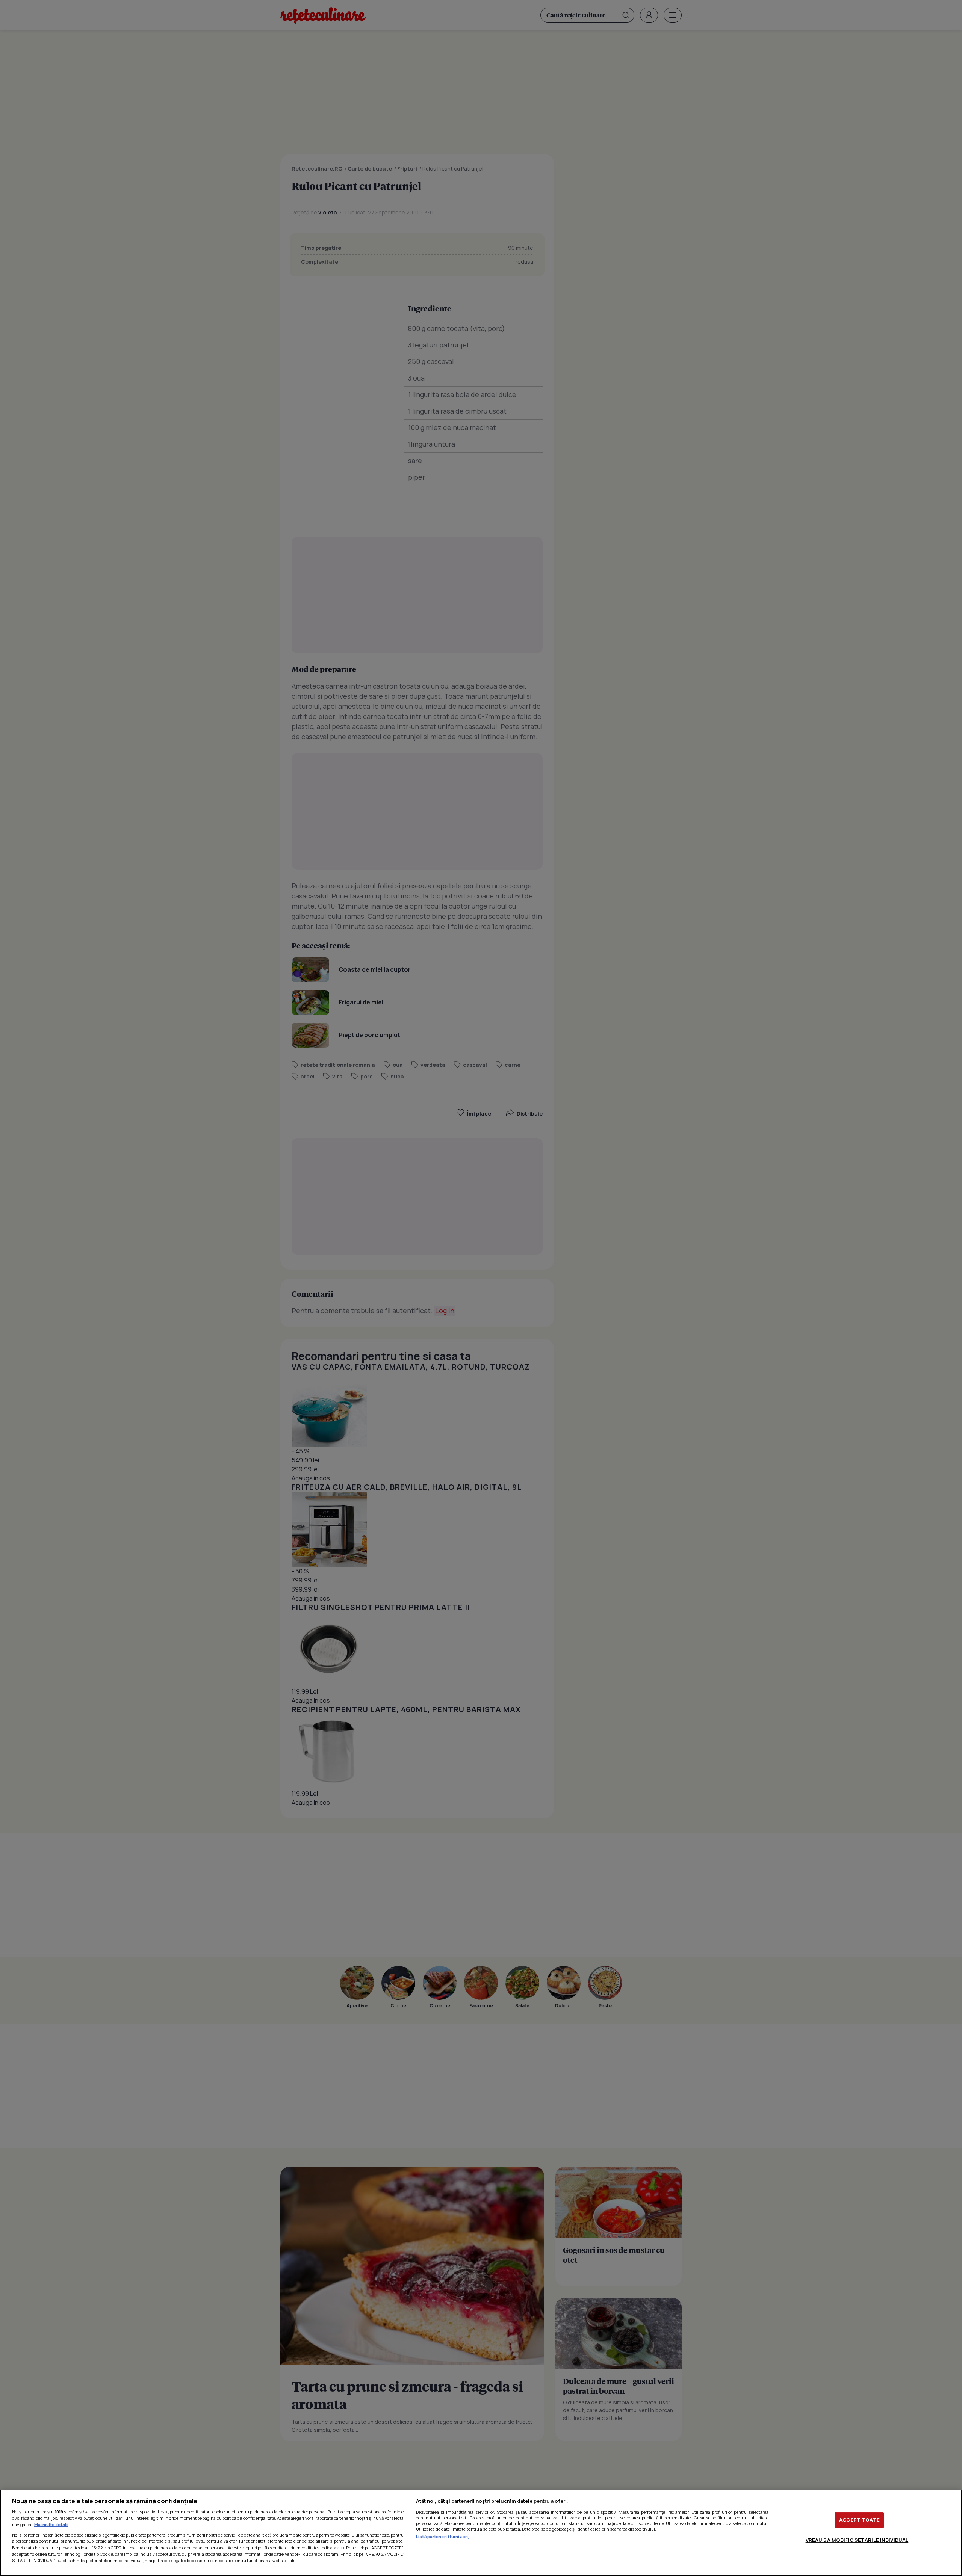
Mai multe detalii (51, 2524)
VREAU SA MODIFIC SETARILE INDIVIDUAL (857, 2540)
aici (341, 2548)
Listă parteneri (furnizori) (443, 2536)
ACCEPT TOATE (859, 2520)
